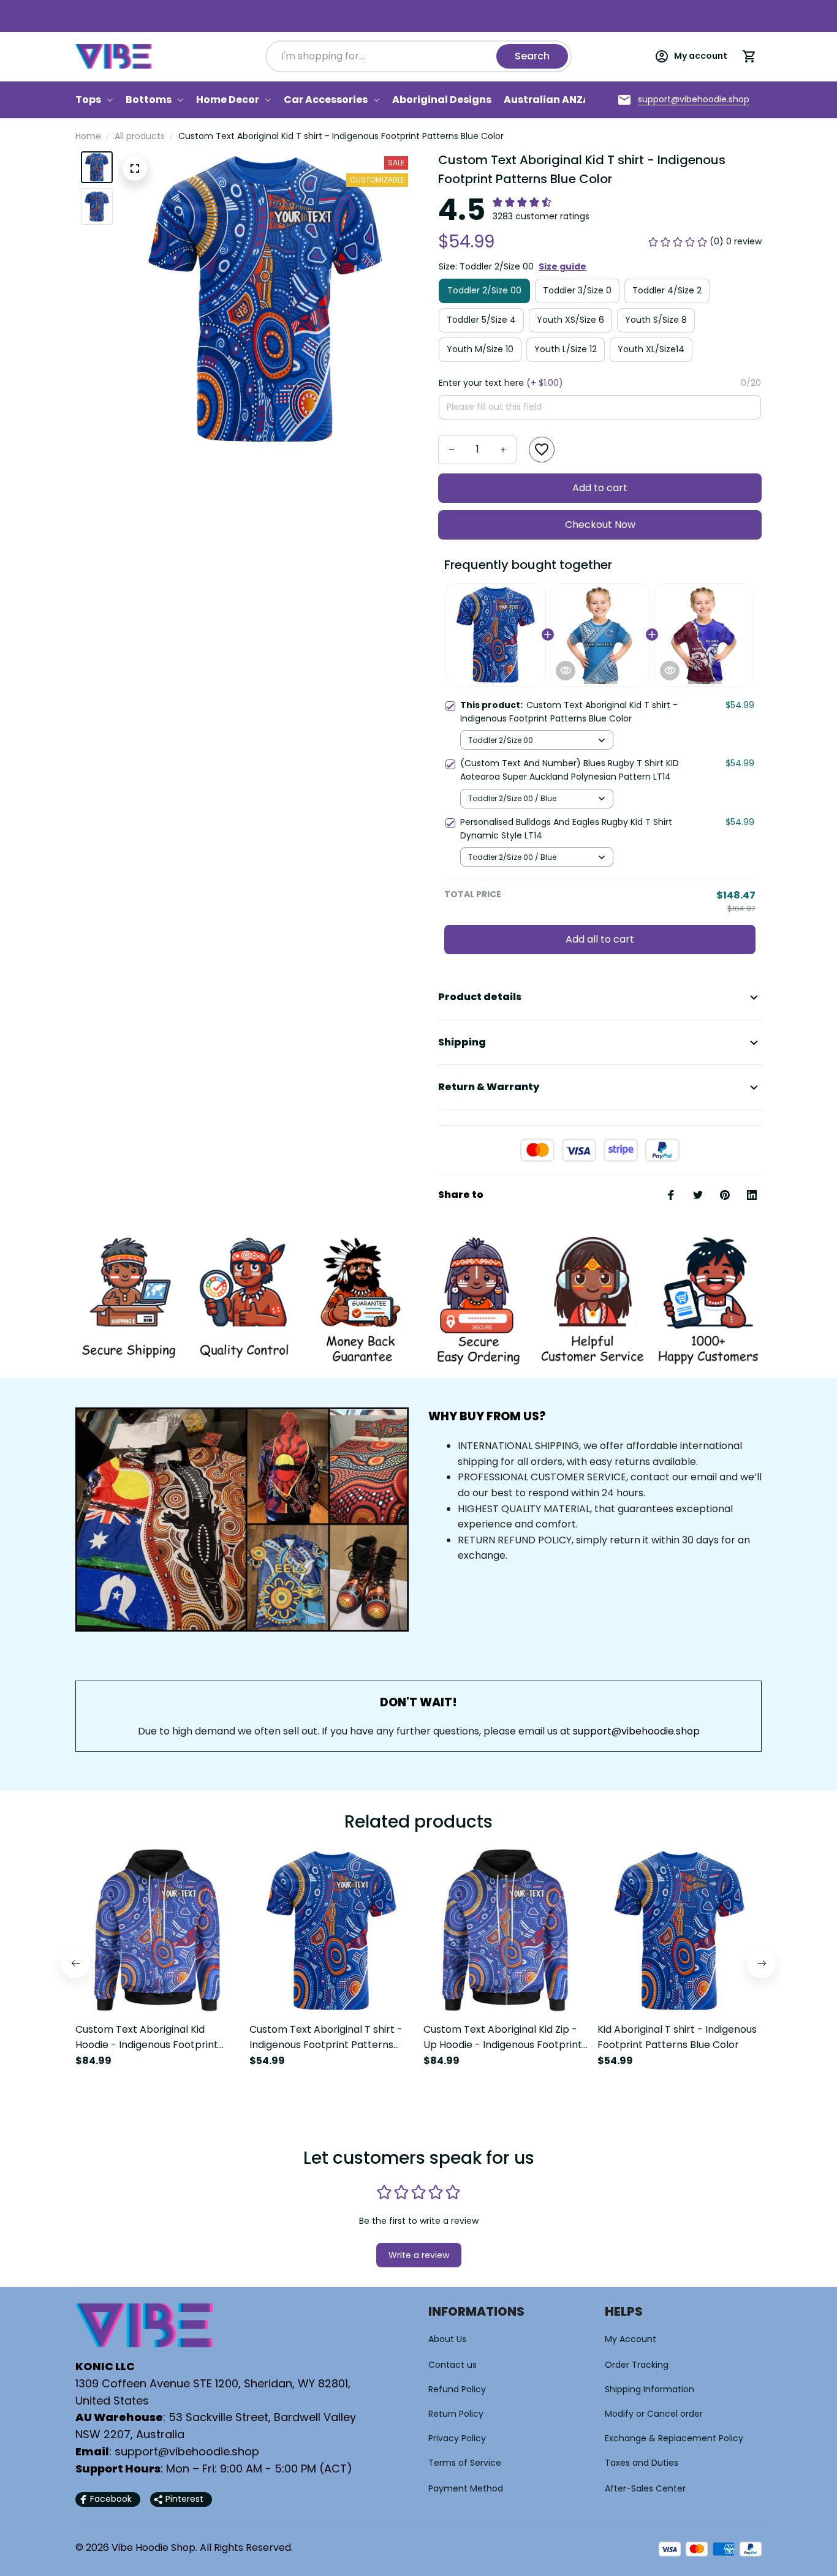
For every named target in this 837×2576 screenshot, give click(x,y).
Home (88, 136)
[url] (694, 100)
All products (140, 136)
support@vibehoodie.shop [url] (636, 1731)
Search (532, 56)
